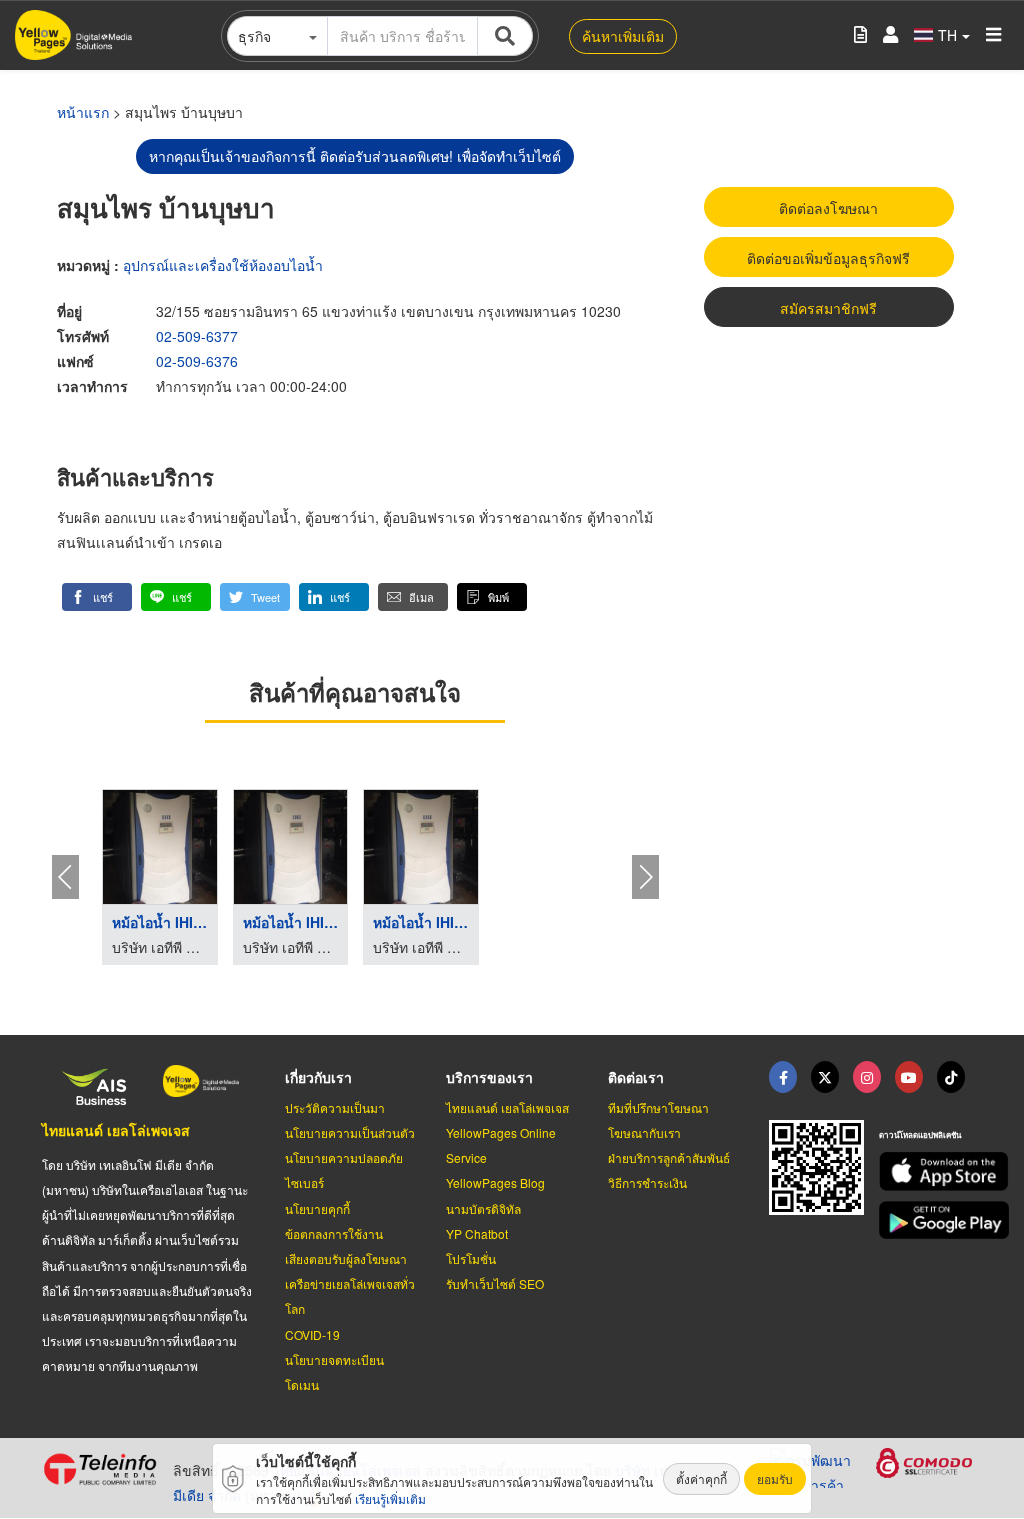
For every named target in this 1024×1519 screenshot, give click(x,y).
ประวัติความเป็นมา (335, 1107)
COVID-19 (312, 1334)
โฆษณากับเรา (644, 1132)
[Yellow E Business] (783, 1077)
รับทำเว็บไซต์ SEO (495, 1283)
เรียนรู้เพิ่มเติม (390, 1498)
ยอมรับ (775, 1478)
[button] (97, 597)
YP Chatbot (477, 1233)
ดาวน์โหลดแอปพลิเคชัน (920, 1134)
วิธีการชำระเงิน (647, 1182)
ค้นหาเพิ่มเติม (623, 36)
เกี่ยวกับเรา (318, 1077)
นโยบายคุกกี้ (317, 1208)
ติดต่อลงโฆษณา (828, 208)
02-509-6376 (197, 361)
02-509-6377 (197, 336)
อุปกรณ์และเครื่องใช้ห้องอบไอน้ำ (223, 265)
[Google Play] (930, 1220)
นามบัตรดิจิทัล (483, 1208)
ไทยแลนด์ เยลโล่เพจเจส (116, 1130)
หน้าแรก (83, 112)
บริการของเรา (489, 1077)
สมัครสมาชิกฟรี (828, 308)
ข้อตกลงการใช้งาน (334, 1233)
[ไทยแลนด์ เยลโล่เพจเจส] (825, 1077)
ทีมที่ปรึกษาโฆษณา (658, 1107)
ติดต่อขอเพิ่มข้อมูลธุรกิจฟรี (828, 258)
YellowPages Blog (495, 1182)
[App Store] (930, 1171)
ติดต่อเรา (636, 1077)
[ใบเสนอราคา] (860, 35)
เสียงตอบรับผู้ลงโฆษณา (346, 1258)
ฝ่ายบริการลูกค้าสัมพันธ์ (669, 1157)
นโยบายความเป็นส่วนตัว (350, 1132)
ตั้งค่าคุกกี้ (701, 1478)
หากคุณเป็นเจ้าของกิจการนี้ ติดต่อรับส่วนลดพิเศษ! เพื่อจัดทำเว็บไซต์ (355, 156)
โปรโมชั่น (471, 1258)
